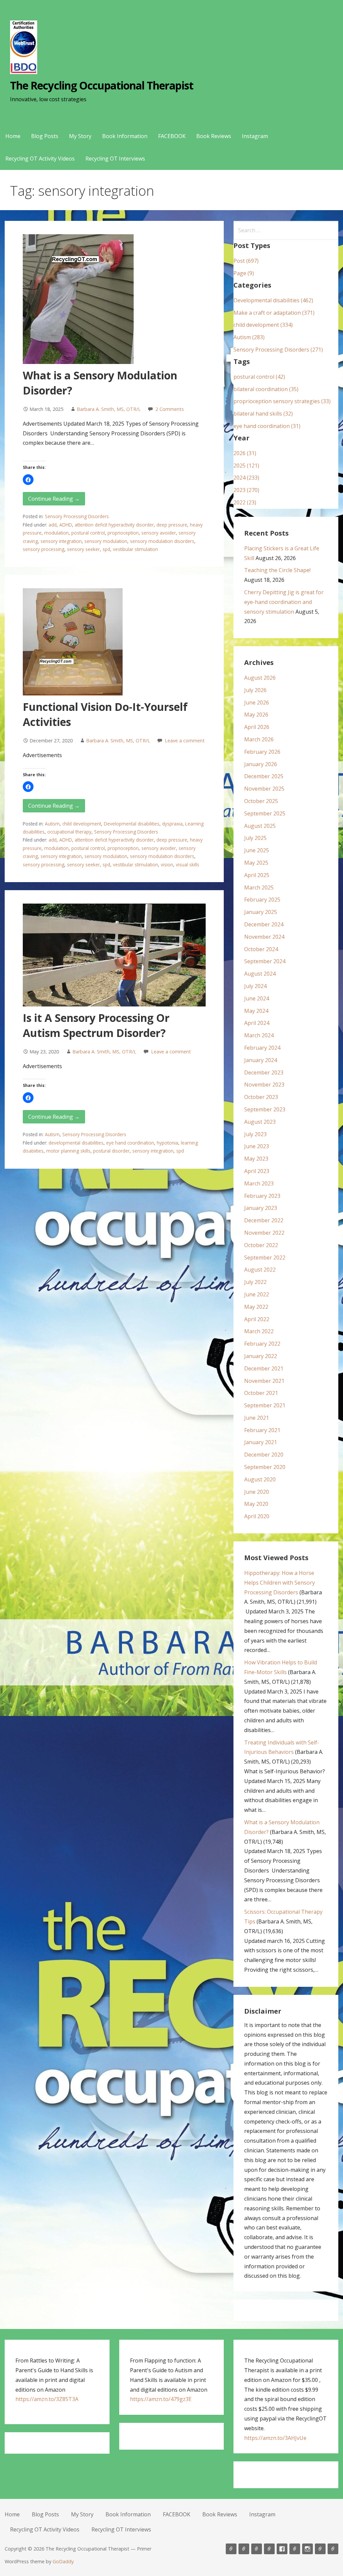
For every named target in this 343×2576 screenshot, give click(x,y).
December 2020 (264, 1455)
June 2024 (257, 998)
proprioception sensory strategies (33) (282, 401)
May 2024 (256, 1011)
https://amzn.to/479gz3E (161, 2399)
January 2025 (261, 912)
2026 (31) (245, 453)
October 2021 (261, 1393)
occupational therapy (69, 832)
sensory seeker (83, 549)
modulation (56, 533)
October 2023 (261, 1097)
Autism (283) (249, 337)
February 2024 (262, 1048)
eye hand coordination (130, 1143)
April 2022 (257, 1319)
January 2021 (261, 1442)
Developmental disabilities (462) (273, 300)
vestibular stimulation (135, 549)
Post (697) (246, 261)
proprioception (123, 533)
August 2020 (260, 1479)
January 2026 (261, 764)
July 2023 (255, 1134)
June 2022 (257, 1294)
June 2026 (257, 702)
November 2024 (264, 937)
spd (106, 549)
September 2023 (265, 1109)
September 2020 (265, 1467)
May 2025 (256, 863)
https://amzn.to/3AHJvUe (275, 2438)
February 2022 (262, 1344)
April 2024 (257, 1023)
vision (167, 865)
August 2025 (260, 826)
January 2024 (261, 1060)
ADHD (66, 525)
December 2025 (264, 776)
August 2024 (260, 974)
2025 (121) (246, 466)
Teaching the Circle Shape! (277, 570)
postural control (88, 533)
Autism (52, 824)
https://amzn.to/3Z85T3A (47, 2399)
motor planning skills (68, 1151)
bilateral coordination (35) (266, 389)
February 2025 (262, 900)
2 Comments (170, 409)
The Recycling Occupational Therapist (101, 85)
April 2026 (257, 727)
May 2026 (256, 715)
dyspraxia (172, 824)
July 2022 (255, 1282)
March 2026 (259, 739)
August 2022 (260, 1270)
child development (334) (263, 325)
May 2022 (256, 1307)
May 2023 (256, 1159)
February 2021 (262, 1430)
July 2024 (255, 986)
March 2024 (259, 1035)
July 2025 (255, 838)
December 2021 (264, 1368)
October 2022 (261, 1245)
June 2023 (257, 1146)
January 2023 (261, 1208)
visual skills (188, 865)
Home (13, 136)
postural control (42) (259, 377)
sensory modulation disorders (162, 541)
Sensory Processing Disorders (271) (278, 350)
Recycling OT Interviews (115, 159)
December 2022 (264, 1220)
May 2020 (256, 1504)
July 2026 (255, 690)
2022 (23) (245, 502)
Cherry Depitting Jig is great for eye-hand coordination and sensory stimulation (284, 602)
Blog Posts (45, 136)
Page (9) (244, 273)
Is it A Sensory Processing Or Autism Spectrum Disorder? (96, 1025)
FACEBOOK (172, 136)
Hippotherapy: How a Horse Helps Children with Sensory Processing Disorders (280, 1583)
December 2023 (264, 1072)
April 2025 (257, 875)
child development (82, 824)
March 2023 (259, 1183)
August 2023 (260, 1122)
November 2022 (264, 1233)
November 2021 (264, 1381)
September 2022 (265, 1258)
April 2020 (257, 1516)
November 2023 (264, 1085)
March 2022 (259, 1331)
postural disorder (111, 1151)
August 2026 (260, 678)
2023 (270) (246, 490)
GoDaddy (63, 2561)
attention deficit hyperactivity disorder (114, 525)
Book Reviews (214, 136)
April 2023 (257, 1171)
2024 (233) (246, 478)
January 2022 (261, 1356)
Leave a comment (185, 741)
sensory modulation (106, 541)
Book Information (125, 136)
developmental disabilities (76, 1143)
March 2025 (259, 887)
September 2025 (265, 813)
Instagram (255, 136)
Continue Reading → (54, 499)
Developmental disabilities (132, 824)
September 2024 (265, 961)
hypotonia (167, 1143)
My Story (80, 136)
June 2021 (257, 1418)
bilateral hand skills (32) (263, 414)
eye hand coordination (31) (267, 426)
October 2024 (261, 949)
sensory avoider (159, 533)
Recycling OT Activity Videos (40, 159)
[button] (28, 480)
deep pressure (172, 525)
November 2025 (264, 789)
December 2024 (264, 924)
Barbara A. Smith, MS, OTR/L (109, 409)
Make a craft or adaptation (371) (274, 313)
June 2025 (257, 850)
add (53, 525)
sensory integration (61, 541)
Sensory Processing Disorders (77, 516)
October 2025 (261, 801)
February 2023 (262, 1196)
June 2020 (257, 1492)
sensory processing (44, 549)
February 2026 (262, 752)
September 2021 (265, 1405)
